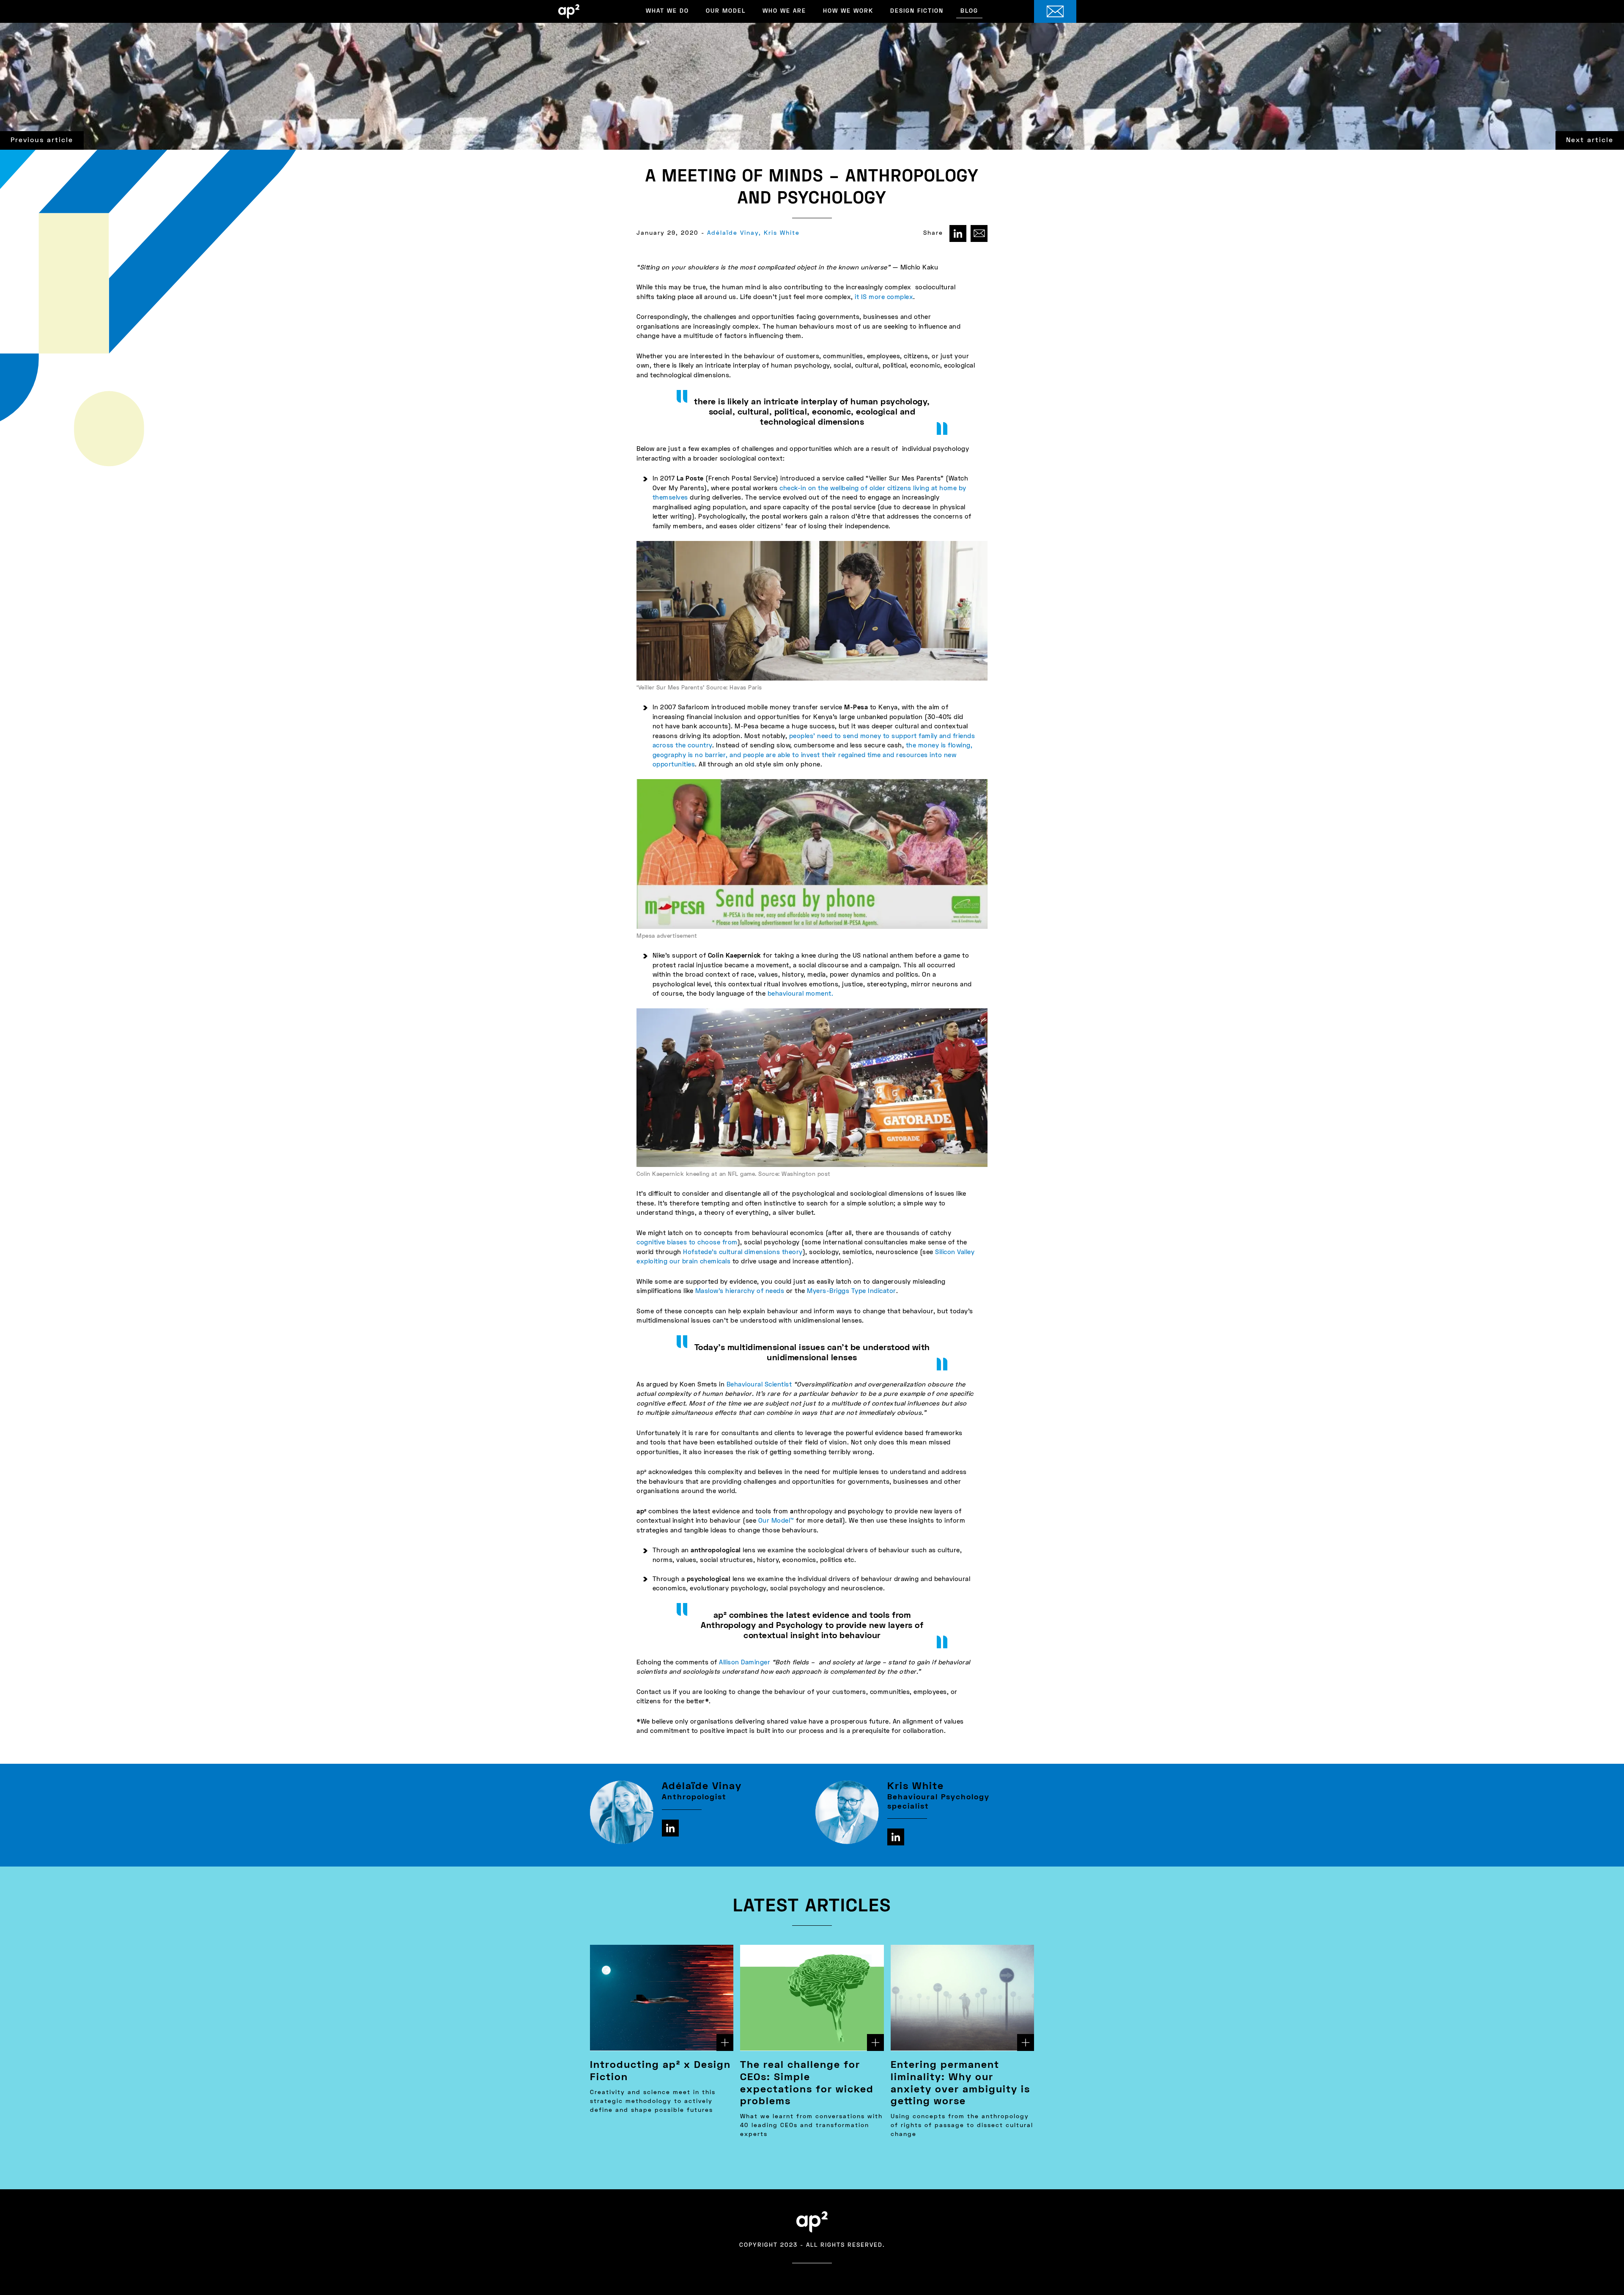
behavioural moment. (801, 994)
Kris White (782, 233)
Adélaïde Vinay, (734, 233)
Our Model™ (776, 1521)
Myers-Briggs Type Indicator (852, 1291)
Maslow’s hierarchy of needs (740, 1291)
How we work (848, 11)
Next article (1590, 140)
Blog (969, 11)
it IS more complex (884, 297)
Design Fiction (917, 11)
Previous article (42, 140)
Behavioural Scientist (759, 1385)
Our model (726, 11)
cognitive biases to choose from (687, 1243)
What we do (667, 11)
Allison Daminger (745, 1663)
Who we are (784, 11)
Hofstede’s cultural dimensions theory (743, 1252)
